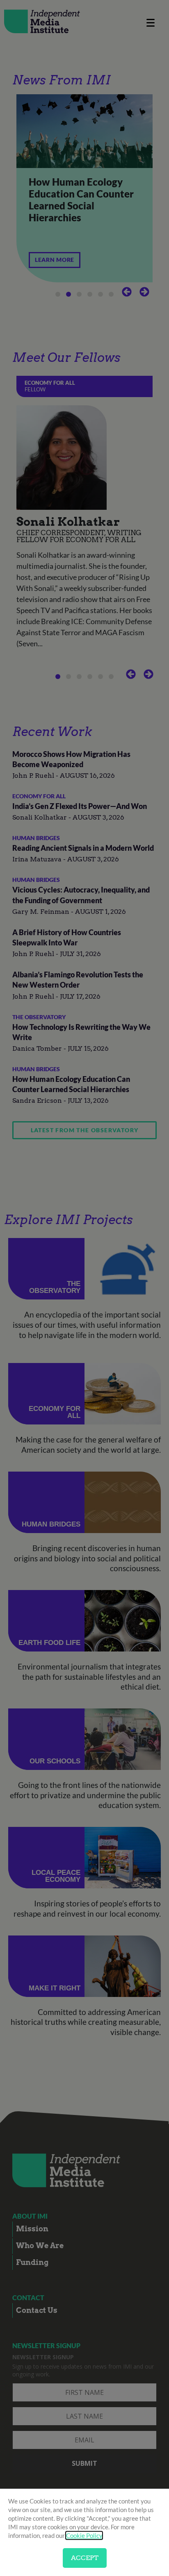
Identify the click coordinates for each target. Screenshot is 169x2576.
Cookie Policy (84, 2535)
